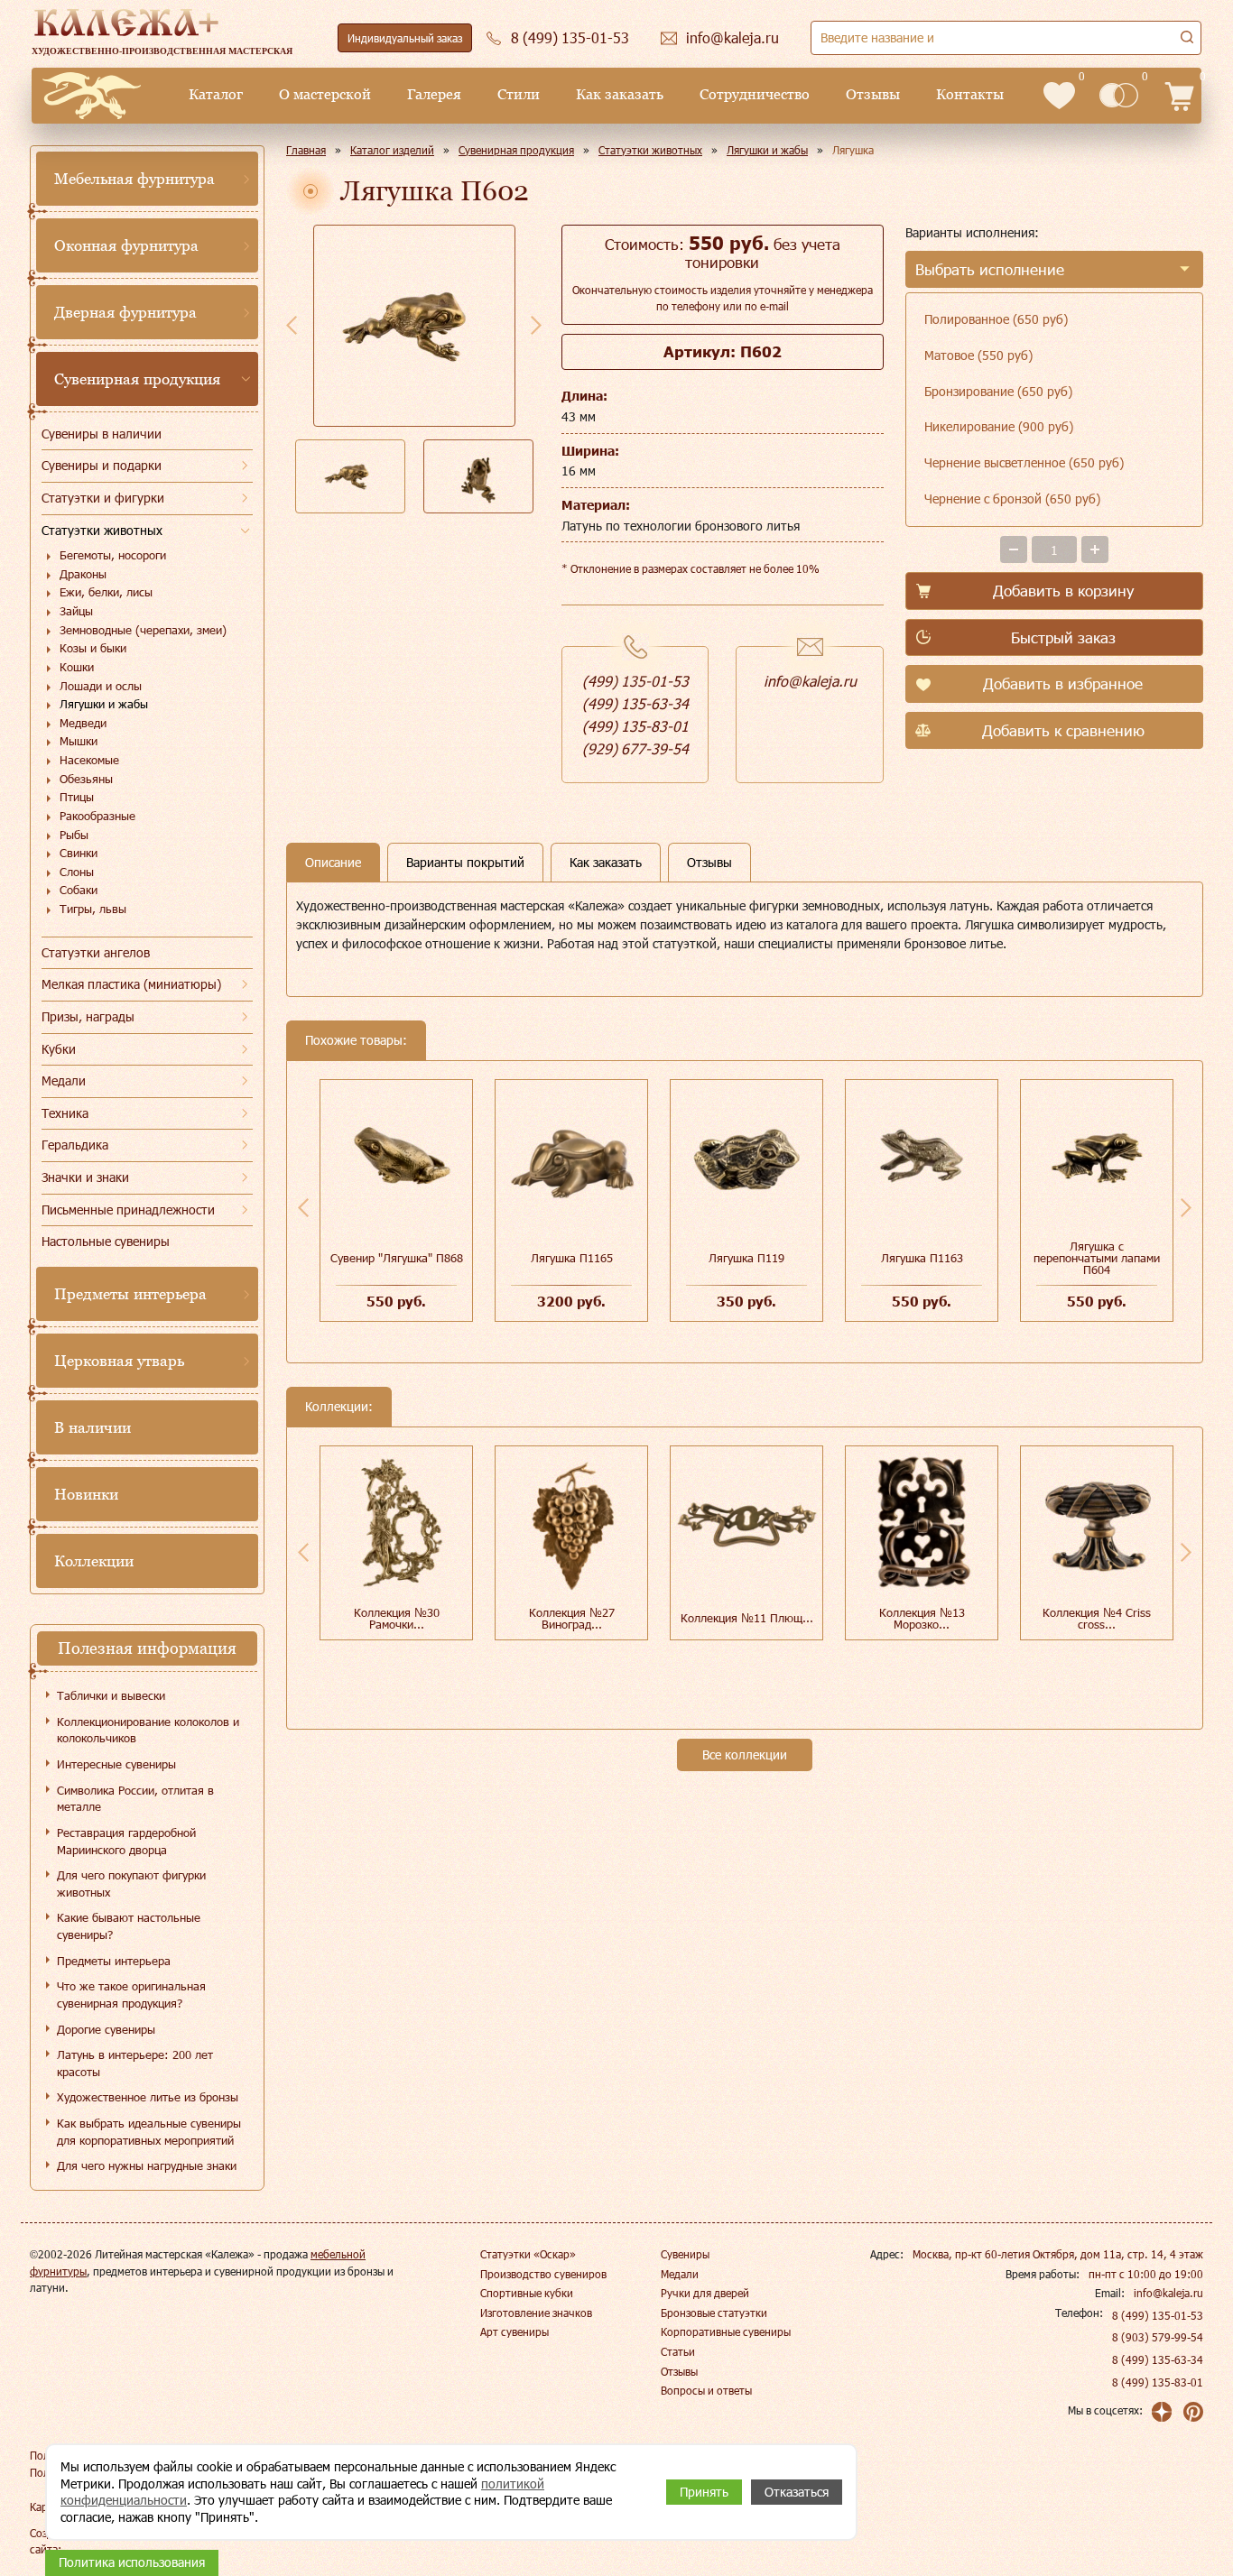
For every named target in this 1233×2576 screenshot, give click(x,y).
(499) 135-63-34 (635, 703)
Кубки (59, 1049)
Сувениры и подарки (102, 465)
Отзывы (873, 94)
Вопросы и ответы (706, 2390)
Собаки (79, 890)
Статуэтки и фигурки (103, 498)
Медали (64, 1080)
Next (536, 325)
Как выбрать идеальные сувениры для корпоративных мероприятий (149, 2132)
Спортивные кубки (527, 2293)
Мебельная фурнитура (134, 179)
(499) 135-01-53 (635, 681)
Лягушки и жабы (104, 704)
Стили (519, 94)
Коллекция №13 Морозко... (922, 1618)
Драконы (83, 574)
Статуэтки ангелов (96, 952)
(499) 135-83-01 (635, 726)
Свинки (79, 853)
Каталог (216, 94)
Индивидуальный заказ (405, 38)
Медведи (83, 723)
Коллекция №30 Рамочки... (397, 1618)
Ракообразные (97, 816)
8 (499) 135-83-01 (1158, 2382)
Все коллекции (745, 1754)
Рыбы (74, 835)
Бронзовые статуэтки (714, 2313)
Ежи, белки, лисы (106, 592)
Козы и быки (93, 648)
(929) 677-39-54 (635, 748)
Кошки (77, 667)
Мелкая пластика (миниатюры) (131, 984)
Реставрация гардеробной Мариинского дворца (126, 1841)
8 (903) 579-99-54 (1158, 2337)
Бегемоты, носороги (113, 555)
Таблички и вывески (111, 1695)
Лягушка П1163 (922, 1258)
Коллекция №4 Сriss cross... (1097, 1618)
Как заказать (620, 94)
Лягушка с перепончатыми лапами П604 (1097, 1258)
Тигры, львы (93, 909)
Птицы (77, 797)
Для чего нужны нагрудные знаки (147, 2165)
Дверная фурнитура (125, 312)
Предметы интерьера (130, 1294)
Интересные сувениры (116, 1764)
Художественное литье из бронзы (148, 2097)
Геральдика (75, 1145)
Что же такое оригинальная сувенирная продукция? (131, 1994)
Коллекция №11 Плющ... (747, 1618)
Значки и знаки (85, 1177)
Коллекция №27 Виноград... (572, 1618)
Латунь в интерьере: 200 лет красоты (135, 2063)
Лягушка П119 (746, 1258)
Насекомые (89, 760)
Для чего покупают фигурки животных (131, 1884)
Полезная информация (147, 1648)
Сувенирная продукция (137, 379)
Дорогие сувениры (106, 2029)
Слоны (77, 872)
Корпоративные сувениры (726, 2331)
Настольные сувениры (106, 1241)
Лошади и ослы (101, 686)
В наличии (93, 1427)
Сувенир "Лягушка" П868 (397, 1258)
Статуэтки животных (102, 530)
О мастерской (325, 94)
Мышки (79, 741)
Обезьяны (86, 779)
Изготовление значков (536, 2313)
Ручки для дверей (705, 2293)
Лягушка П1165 (572, 1258)
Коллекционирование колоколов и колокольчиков (148, 1730)
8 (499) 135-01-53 (1158, 2315)
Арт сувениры (515, 2331)
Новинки (86, 1494)
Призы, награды (88, 1016)
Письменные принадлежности (128, 1210)
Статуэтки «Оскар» (528, 2254)
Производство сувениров (543, 2274)
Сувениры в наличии (102, 434)
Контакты (970, 94)
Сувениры (685, 2254)
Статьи (678, 2351)
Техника (65, 1113)
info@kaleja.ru (810, 681)
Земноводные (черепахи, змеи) (143, 630)
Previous (292, 325)
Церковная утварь (119, 1361)
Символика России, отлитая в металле (135, 1799)
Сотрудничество (755, 94)
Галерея (434, 94)
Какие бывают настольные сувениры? (129, 1926)
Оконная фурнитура (126, 245)
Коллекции (94, 1561)
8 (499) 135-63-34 (1158, 2359)
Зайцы (76, 611)
